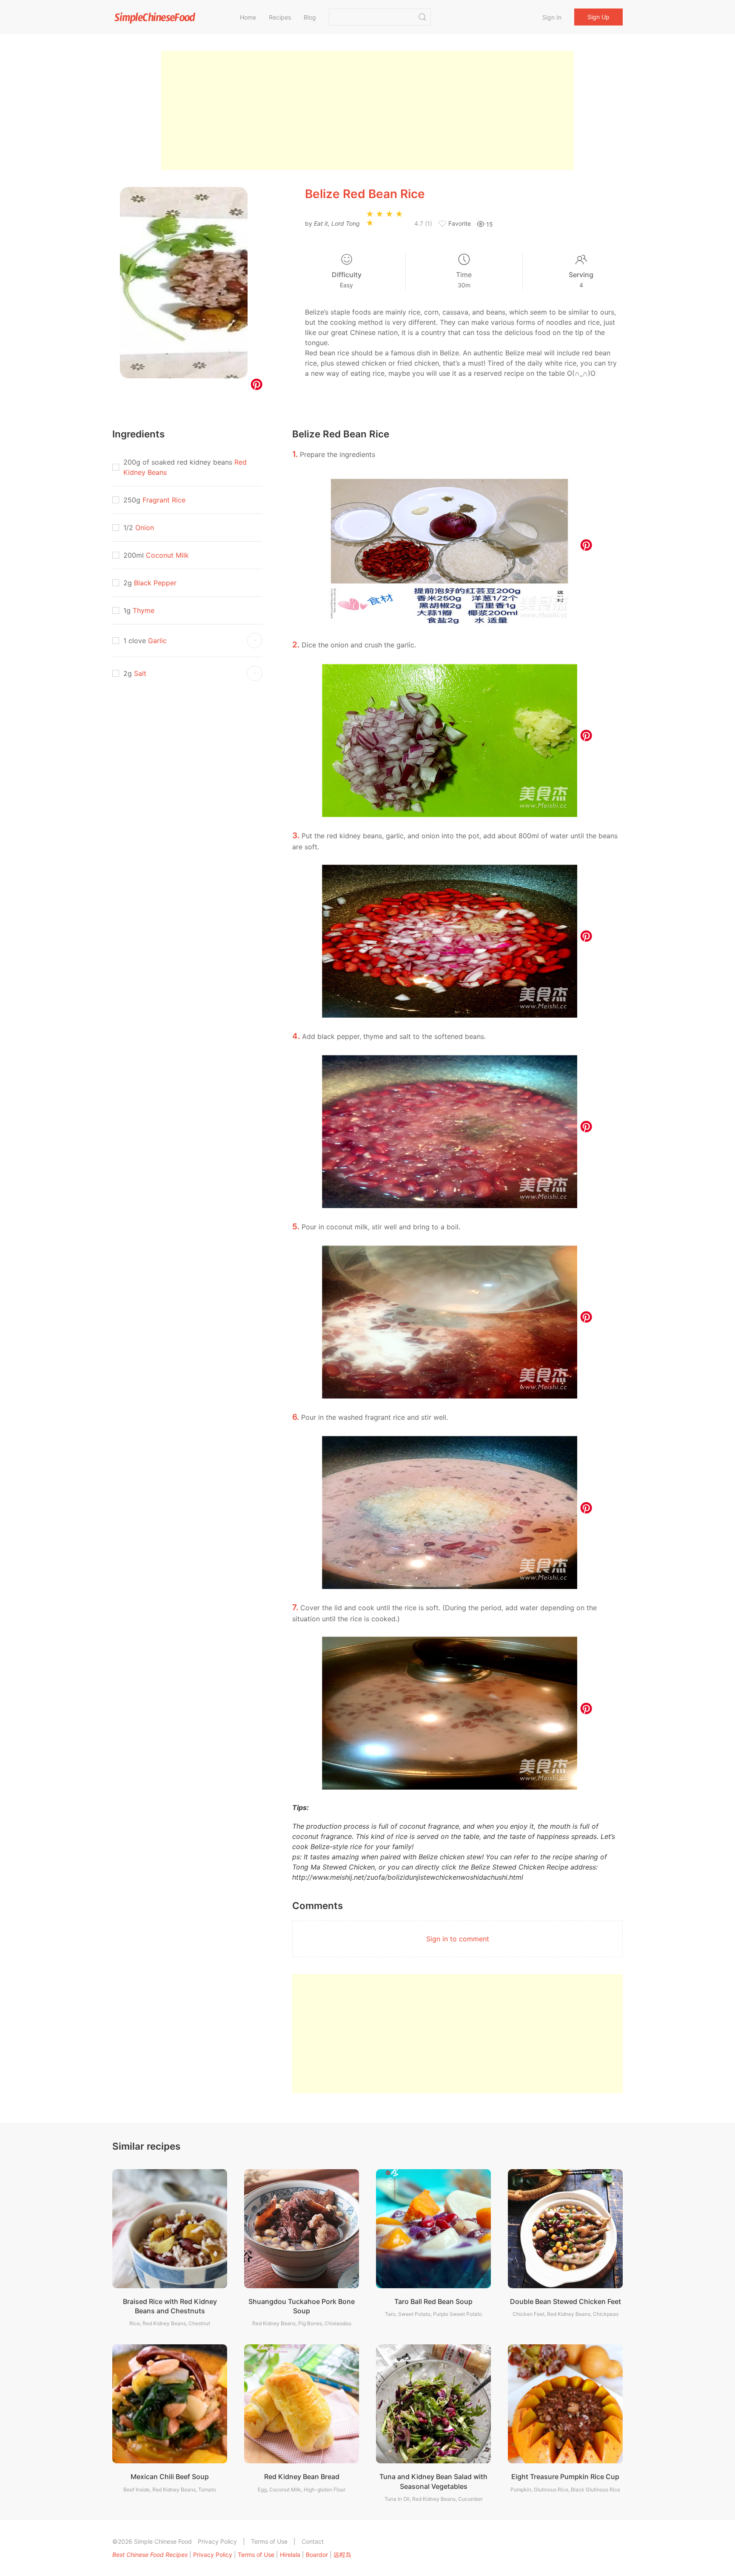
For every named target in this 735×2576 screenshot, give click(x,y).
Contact (313, 2541)
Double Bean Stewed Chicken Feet (565, 2301)
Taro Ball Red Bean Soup (433, 2301)
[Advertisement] (367, 111)
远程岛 (342, 2555)
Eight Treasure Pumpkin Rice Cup (565, 2477)
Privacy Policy (217, 2541)
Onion (145, 528)
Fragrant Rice (164, 500)
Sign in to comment (458, 1939)
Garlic (157, 641)
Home (248, 17)
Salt (140, 673)
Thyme (144, 610)
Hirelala (290, 2555)
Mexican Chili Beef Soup (170, 2477)
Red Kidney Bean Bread (302, 2477)
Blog (310, 17)
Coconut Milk (167, 555)
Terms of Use (269, 2541)
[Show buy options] (255, 641)
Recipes (280, 17)
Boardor (317, 2555)
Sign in (552, 17)
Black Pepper (155, 583)
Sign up (598, 17)
